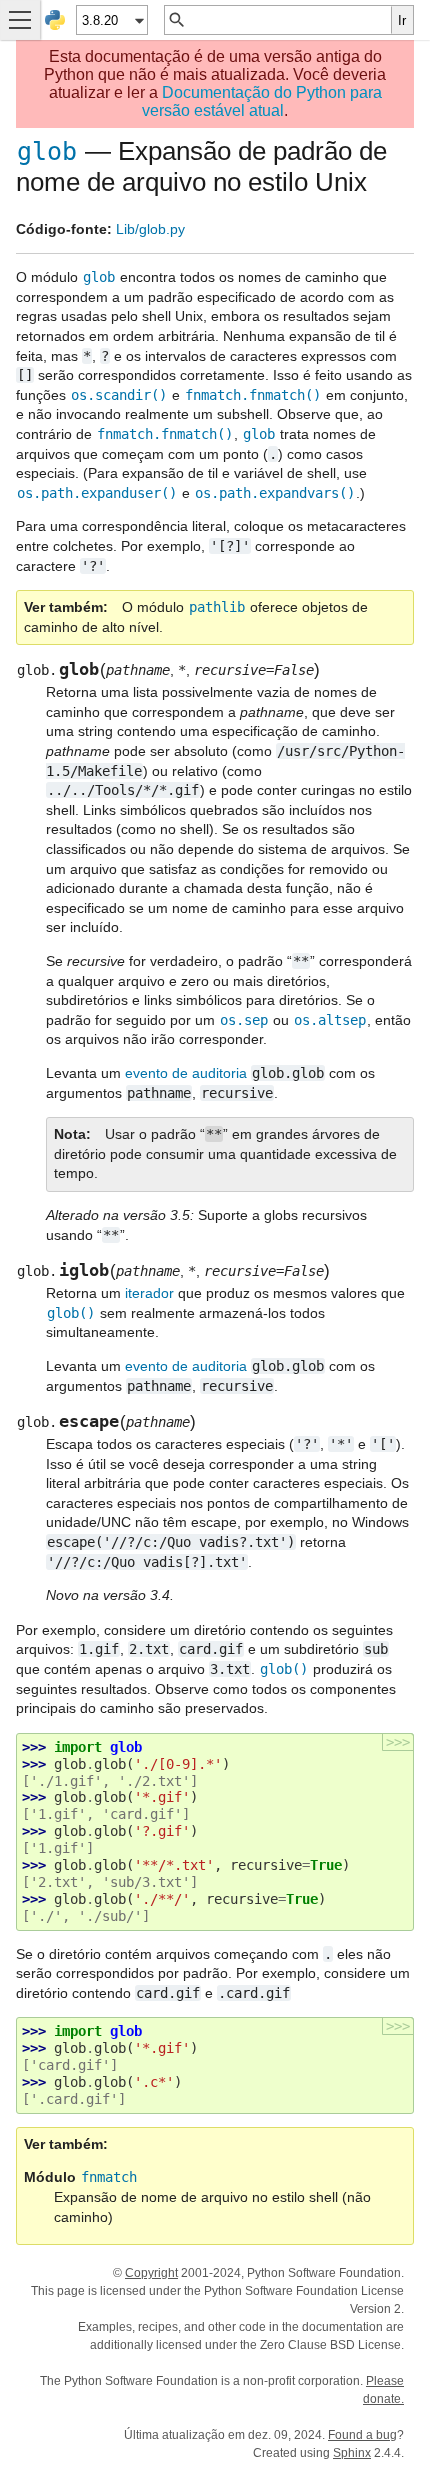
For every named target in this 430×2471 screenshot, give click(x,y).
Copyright (151, 2273)
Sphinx (352, 2453)
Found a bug (362, 2435)
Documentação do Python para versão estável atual (262, 101)
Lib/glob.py (150, 229)
